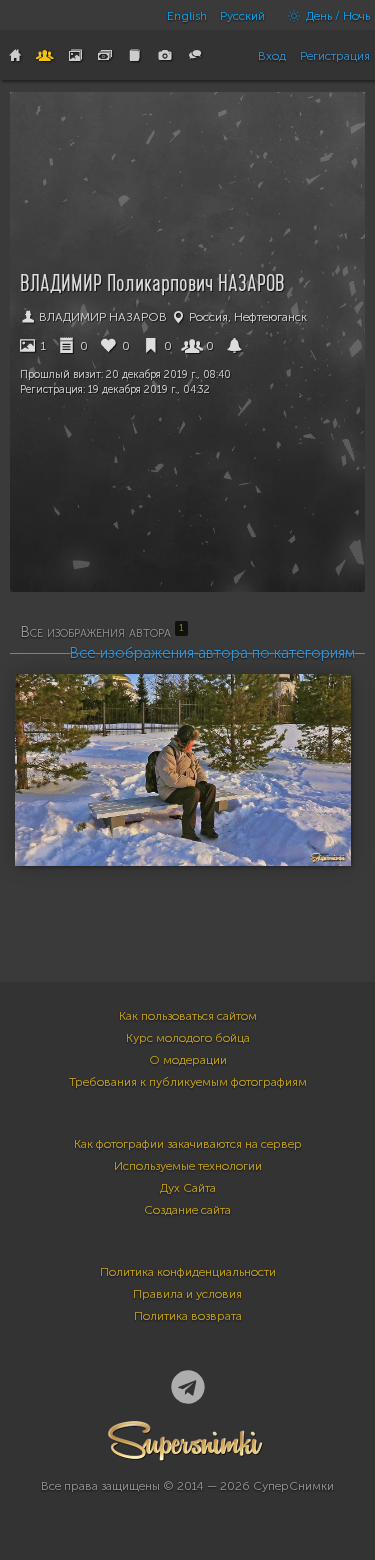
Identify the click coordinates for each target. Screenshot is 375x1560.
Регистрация (335, 56)
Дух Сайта (188, 1188)
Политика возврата (188, 1316)
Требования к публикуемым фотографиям (188, 1082)
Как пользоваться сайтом (188, 1016)
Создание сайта (187, 1210)
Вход (272, 56)
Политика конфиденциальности (188, 1272)
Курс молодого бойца (188, 1038)
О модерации (188, 1060)
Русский (242, 16)
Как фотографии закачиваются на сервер (188, 1144)
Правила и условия (187, 1294)
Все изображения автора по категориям (212, 653)
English (187, 16)
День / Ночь (336, 16)
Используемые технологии (188, 1166)
